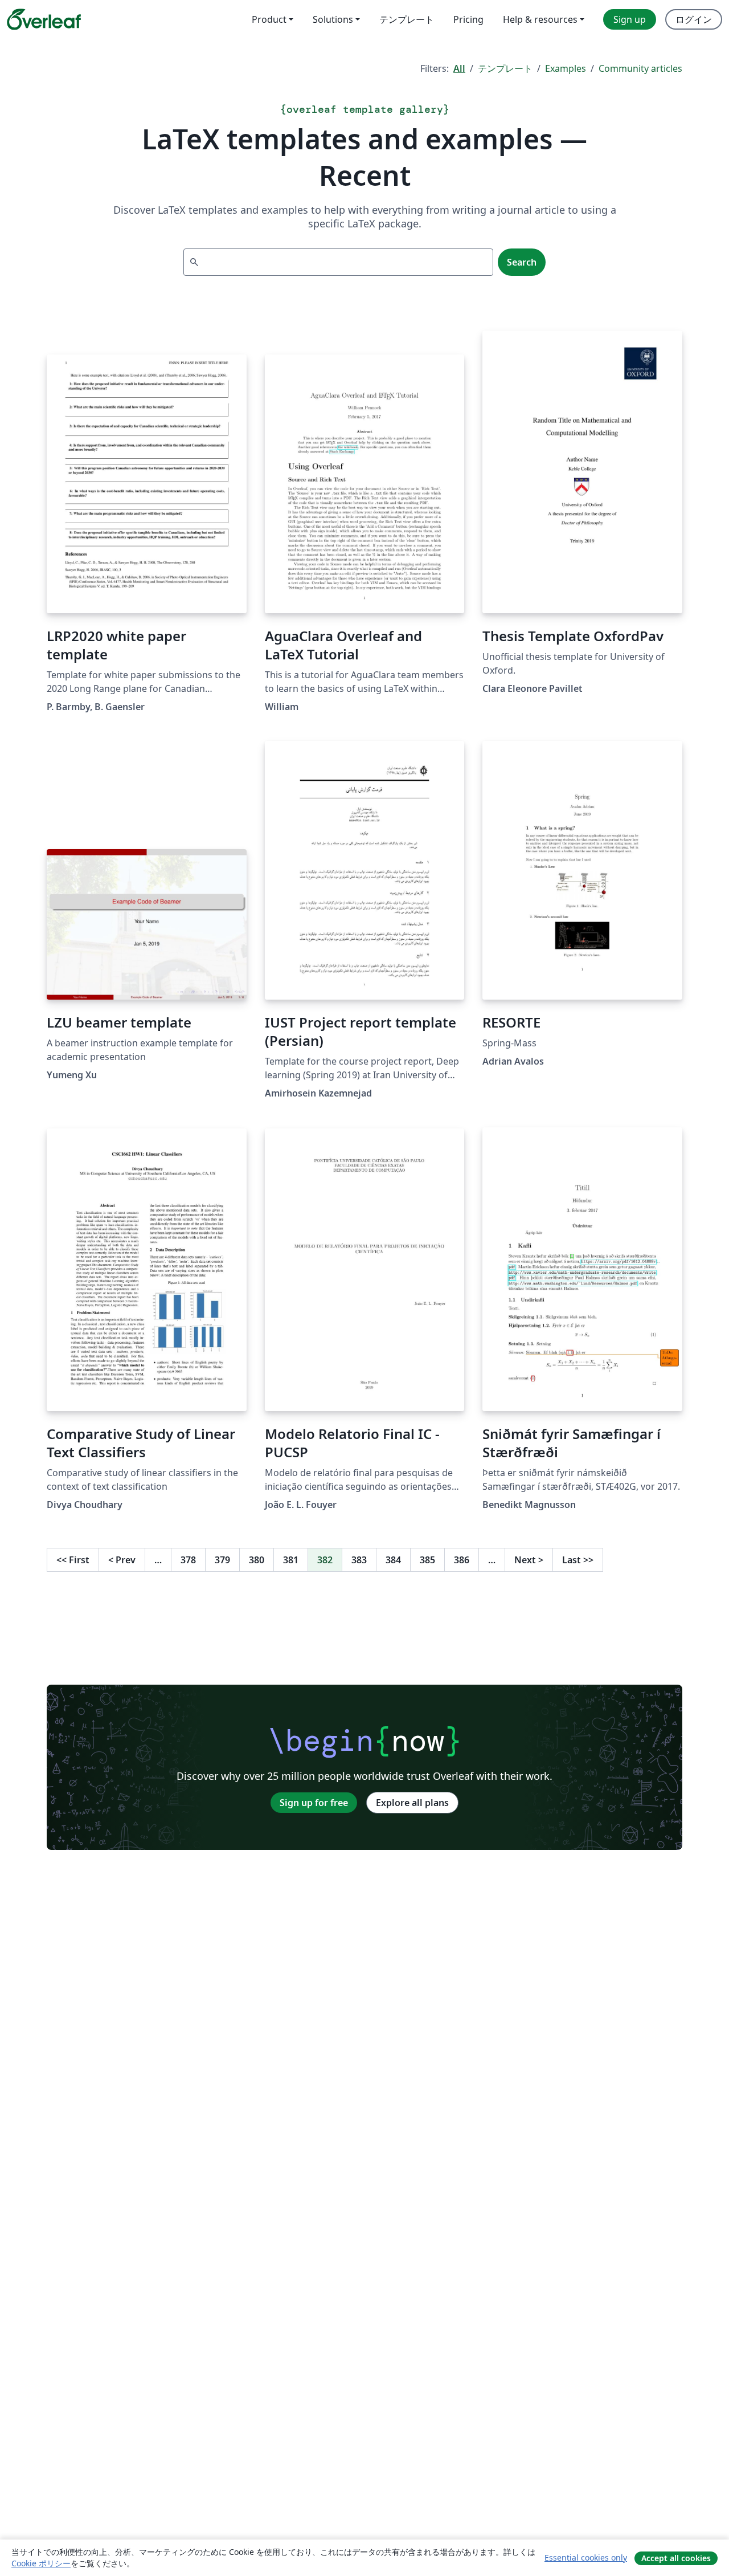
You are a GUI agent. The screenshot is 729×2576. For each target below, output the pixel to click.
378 (188, 1560)
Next (529, 1560)
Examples (566, 68)
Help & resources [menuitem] (540, 19)
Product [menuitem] (269, 19)
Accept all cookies (676, 2558)
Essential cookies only (586, 2557)
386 (462, 1560)
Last (578, 1560)
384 (393, 1560)
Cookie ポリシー (41, 2563)
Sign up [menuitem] (630, 19)
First (73, 1560)
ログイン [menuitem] (694, 19)
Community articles (640, 68)
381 (291, 1560)
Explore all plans (412, 1803)
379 (222, 1560)
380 (257, 1560)
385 (427, 1560)
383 (359, 1560)
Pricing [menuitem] (468, 19)
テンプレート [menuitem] (407, 19)
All (459, 68)
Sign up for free (314, 1803)
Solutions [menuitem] (333, 19)
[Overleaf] (44, 19)
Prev (122, 1560)
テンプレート (505, 68)
